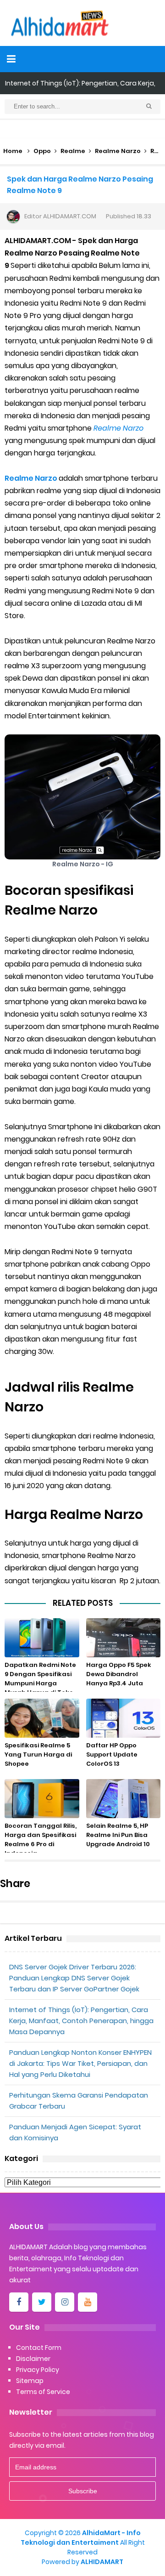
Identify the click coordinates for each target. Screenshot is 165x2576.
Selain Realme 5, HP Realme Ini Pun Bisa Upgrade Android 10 (118, 1835)
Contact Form (39, 2348)
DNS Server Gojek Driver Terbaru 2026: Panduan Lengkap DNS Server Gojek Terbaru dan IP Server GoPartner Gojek (74, 1978)
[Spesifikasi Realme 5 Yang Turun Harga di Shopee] (42, 1718)
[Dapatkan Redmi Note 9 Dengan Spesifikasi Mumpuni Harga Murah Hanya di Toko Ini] (42, 1638)
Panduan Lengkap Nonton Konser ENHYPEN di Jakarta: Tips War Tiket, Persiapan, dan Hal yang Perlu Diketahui (80, 2063)
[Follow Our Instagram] (65, 2302)
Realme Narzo (118, 151)
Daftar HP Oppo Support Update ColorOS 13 (112, 1754)
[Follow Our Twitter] (42, 2302)
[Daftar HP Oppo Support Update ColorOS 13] (124, 1718)
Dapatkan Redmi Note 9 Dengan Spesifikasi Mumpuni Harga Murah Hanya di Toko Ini (40, 1683)
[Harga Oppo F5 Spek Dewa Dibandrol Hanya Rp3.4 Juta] (124, 1638)
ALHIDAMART (102, 2562)
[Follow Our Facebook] (19, 2302)
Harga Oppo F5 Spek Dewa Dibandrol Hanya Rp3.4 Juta (119, 1674)
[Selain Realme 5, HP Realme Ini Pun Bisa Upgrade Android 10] (124, 1799)
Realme (73, 151)
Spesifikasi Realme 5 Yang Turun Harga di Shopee (38, 1754)
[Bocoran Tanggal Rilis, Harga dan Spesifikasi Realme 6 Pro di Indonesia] (42, 1799)
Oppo (42, 151)
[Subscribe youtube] (88, 2302)
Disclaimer (33, 2359)
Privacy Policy (38, 2370)
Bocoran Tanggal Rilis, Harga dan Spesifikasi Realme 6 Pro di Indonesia (41, 1840)
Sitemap (30, 2381)
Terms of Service (43, 2392)
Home (13, 151)
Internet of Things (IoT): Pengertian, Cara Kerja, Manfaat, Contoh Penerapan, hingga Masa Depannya (81, 2021)
